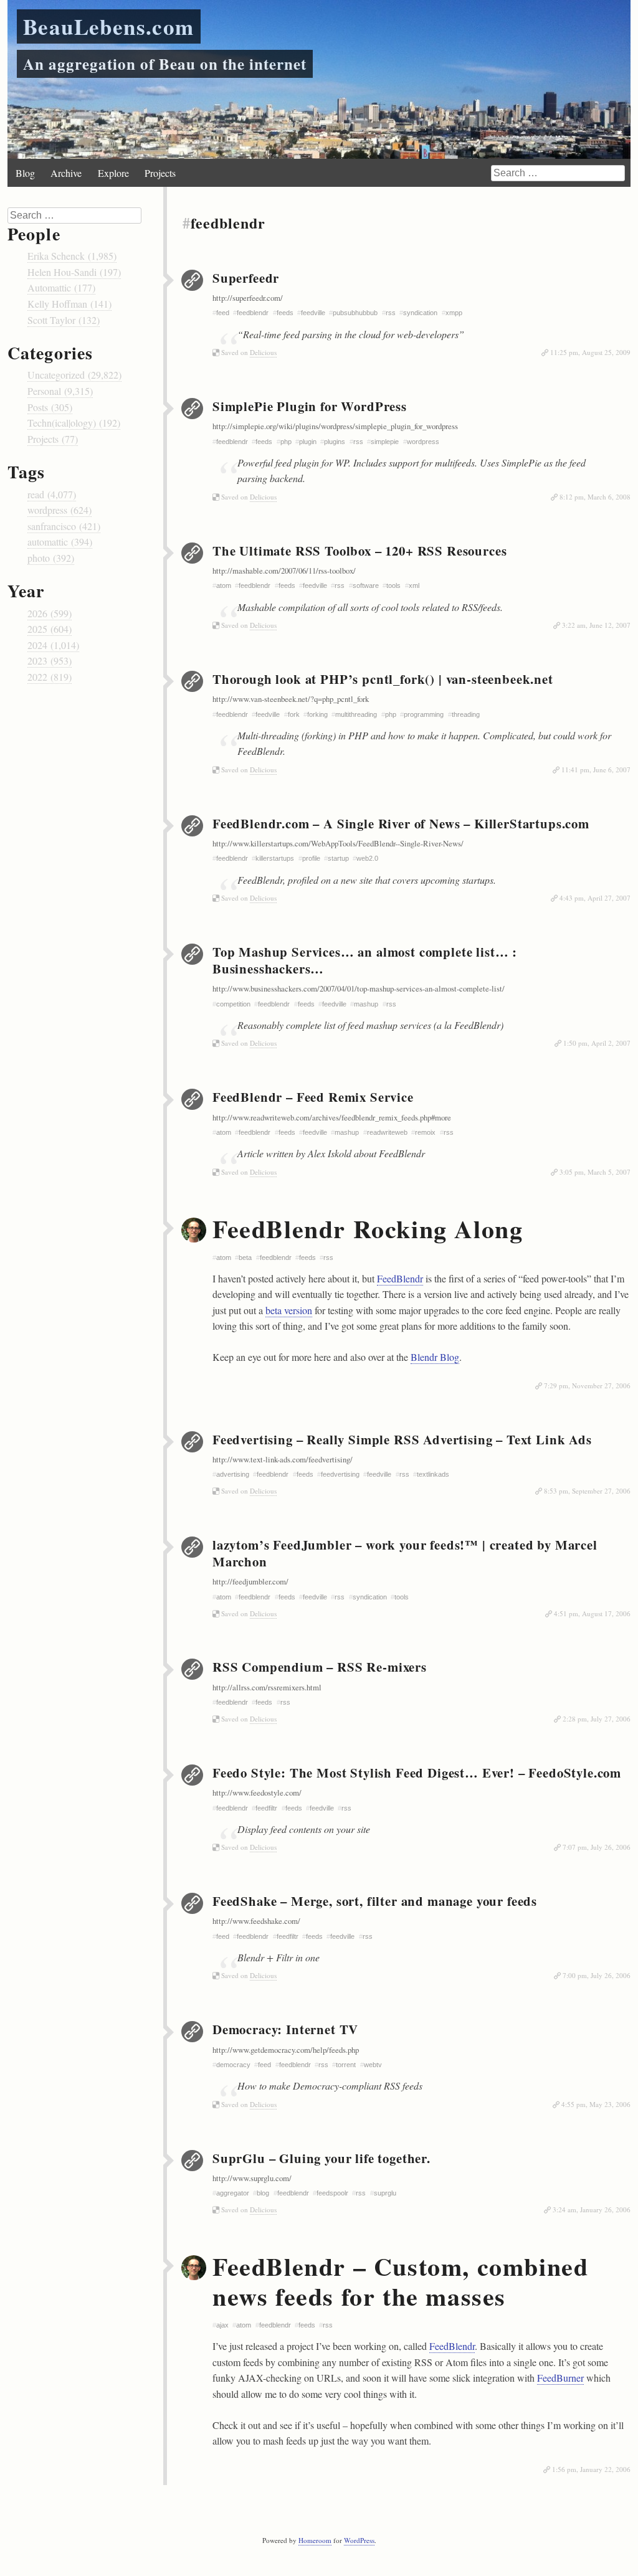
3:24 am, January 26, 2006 (592, 2209)
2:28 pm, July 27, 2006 (597, 1719)
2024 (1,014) (53, 645)
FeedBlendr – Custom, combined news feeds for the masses (400, 2281)
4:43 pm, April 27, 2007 (595, 898)
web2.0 (367, 858)
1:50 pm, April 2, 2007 (597, 1043)
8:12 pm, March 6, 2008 (595, 497)
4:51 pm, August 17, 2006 (592, 1613)
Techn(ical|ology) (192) (74, 423)
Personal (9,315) (60, 391)
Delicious (263, 352)
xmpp (454, 313)
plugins (335, 442)
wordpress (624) (60, 510)
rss (391, 313)
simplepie (385, 442)
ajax (222, 2325)
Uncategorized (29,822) (74, 375)
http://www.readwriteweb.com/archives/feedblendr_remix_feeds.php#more (332, 1117)
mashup (366, 1004)
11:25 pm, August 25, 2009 (590, 352)
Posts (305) (50, 407)
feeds (285, 313)
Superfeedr (246, 278)
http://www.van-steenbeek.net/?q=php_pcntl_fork (291, 699)
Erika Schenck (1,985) (72, 256)
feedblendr (253, 313)
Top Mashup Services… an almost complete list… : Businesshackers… (365, 960)
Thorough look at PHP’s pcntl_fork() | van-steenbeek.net (383, 679)
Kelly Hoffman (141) (69, 304)
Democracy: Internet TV (285, 2029)
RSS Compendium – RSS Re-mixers (320, 1667)
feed (264, 2065)
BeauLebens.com (109, 26)
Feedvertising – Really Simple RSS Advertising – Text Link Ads (402, 1439)
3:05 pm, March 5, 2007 (595, 1172)
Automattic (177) (61, 287)
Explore (113, 173)
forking (317, 714)
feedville (313, 313)
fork (294, 714)
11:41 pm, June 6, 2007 (596, 769)
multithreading (356, 714)
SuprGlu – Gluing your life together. (321, 2158)
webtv (373, 2065)
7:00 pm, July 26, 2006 (597, 1975)
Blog (25, 173)
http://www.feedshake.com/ (256, 1921)
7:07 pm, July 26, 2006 (597, 1847)
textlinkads (433, 1474)
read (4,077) (52, 494)
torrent (346, 2065)
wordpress (423, 442)
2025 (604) (50, 629)
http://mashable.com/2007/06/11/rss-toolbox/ (284, 571)
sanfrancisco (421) (64, 526)
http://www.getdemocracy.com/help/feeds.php (286, 2050)
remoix (425, 1132)
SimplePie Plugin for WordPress (310, 406)
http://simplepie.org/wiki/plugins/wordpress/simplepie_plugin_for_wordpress (335, 426)
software (366, 585)
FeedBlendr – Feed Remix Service (313, 1097)
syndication (420, 313)
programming (424, 714)
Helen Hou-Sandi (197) (74, 272)
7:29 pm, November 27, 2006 (587, 1385)
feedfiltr (266, 1808)
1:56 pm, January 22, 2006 (591, 2469)
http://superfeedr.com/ (248, 298)
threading (466, 714)
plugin (308, 442)
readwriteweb (387, 1132)
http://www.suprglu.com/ (252, 2178)
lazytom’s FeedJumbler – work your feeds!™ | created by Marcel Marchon (405, 1553)
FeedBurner (560, 2378)
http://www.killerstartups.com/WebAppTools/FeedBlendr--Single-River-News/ (338, 843)
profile (311, 858)
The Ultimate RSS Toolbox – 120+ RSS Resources (359, 551)
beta (245, 1257)
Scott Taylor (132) (64, 320)
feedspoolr (332, 2193)
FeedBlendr (400, 1278)
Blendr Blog (435, 1357)
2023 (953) (50, 661)
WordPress (359, 2540)
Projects (160, 173)
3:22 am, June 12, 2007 (596, 625)
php (286, 442)
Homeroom (315, 2540)
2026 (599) (50, 613)
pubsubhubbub (355, 313)
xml (414, 585)
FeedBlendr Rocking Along (368, 1229)
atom (224, 1257)
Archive (66, 173)
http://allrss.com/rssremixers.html (267, 1687)
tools (393, 585)
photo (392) (51, 558)
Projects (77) (53, 439)
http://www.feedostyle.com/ (257, 1792)
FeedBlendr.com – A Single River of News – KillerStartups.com (401, 823)
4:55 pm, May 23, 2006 (596, 2104)
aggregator (233, 2193)
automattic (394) (60, 542)
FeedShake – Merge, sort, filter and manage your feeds (375, 1901)
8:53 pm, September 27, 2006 (587, 1491)
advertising (233, 1474)
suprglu (385, 2193)
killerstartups (275, 858)
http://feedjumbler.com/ (250, 1581)
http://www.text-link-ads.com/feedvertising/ (283, 1459)
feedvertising (340, 1474)
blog (263, 2193)
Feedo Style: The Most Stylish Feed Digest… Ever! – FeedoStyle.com (417, 1773)
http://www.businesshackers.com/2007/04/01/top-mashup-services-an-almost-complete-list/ (359, 988)
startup (338, 858)
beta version (289, 1310)
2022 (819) (50, 677)
